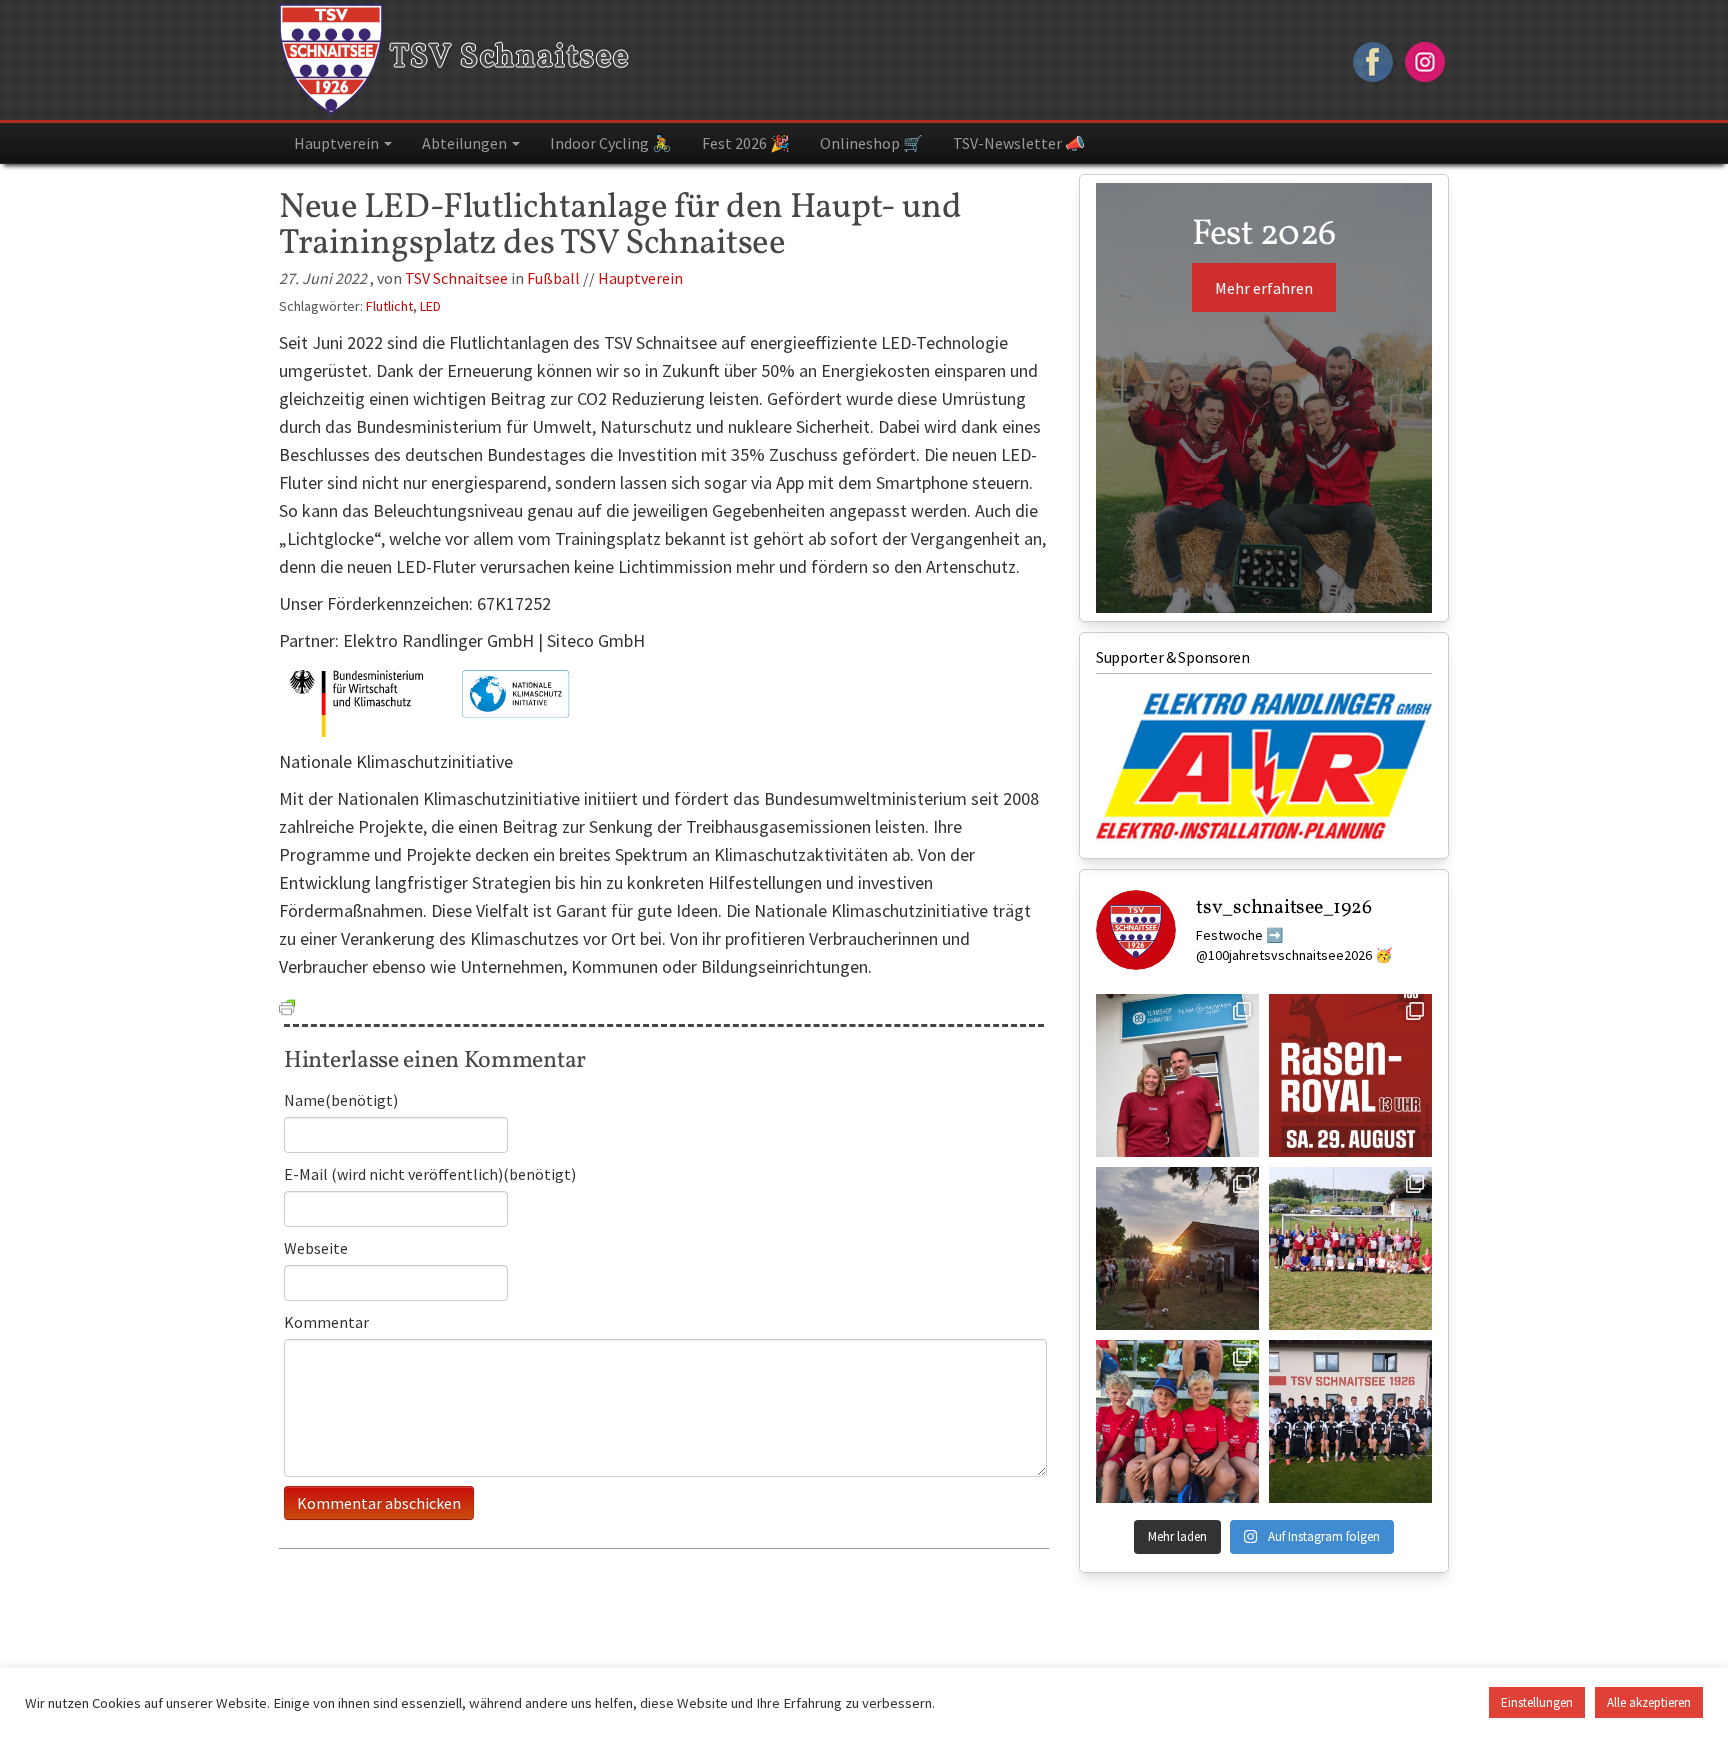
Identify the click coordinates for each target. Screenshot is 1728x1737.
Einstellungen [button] (1537, 1702)
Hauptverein (338, 143)
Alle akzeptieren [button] (1649, 1702)
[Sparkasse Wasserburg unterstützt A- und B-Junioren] (1350, 1421)
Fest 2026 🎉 (746, 143)
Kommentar (326, 1322)
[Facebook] (1373, 59)
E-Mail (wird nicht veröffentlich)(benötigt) (430, 1174)
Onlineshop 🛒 (871, 143)
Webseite (316, 1248)
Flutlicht (389, 306)
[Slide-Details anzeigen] (1264, 766)
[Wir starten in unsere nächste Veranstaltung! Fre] (1350, 1075)
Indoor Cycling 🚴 (611, 143)
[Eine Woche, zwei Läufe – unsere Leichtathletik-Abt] (1177, 1421)
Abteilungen (466, 143)
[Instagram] (1425, 59)
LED (430, 306)
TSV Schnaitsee (506, 58)
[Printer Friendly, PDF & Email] (287, 1005)
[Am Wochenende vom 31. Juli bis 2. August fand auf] (1177, 1248)
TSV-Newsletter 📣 (1019, 143)
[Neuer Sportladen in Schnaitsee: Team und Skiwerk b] (1177, 1075)
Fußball (553, 278)
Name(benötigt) (341, 1100)
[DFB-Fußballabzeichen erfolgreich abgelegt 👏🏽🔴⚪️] (1350, 1248)
